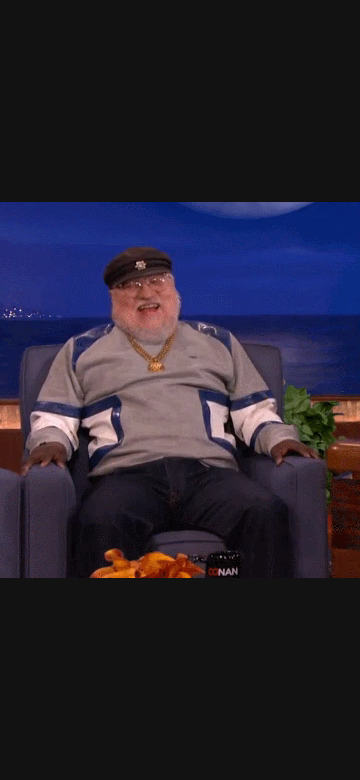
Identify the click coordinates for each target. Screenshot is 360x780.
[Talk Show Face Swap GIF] (180, 390)
